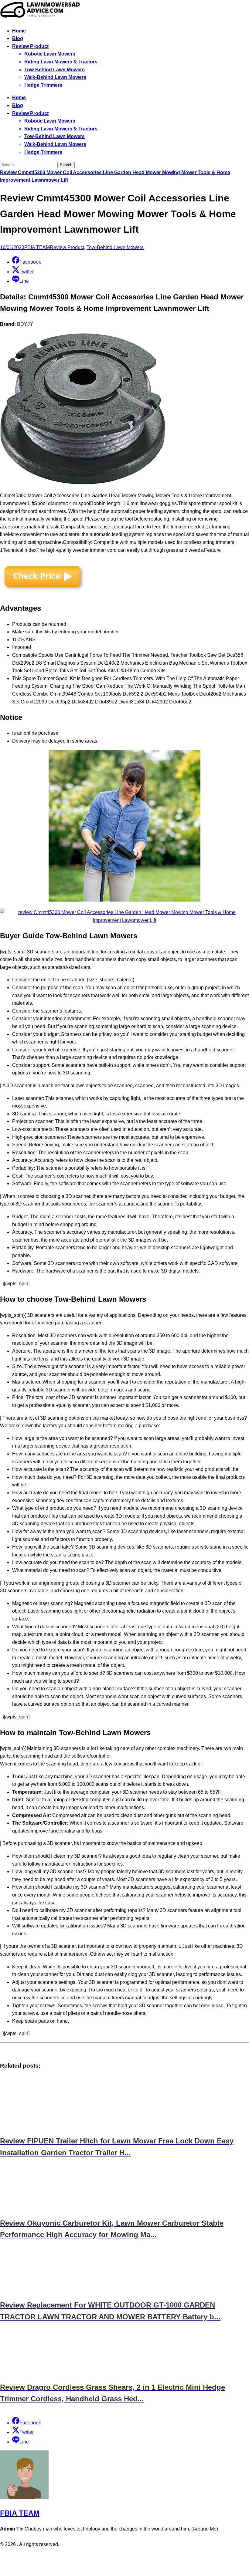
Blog (18, 38)
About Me (141, 2557)
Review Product (30, 46)
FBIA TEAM (37, 247)
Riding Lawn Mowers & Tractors (61, 62)
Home (19, 31)
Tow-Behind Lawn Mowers (55, 70)
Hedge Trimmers (43, 85)
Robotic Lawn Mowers (50, 54)
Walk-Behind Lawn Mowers (55, 77)
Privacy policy (113, 2557)
